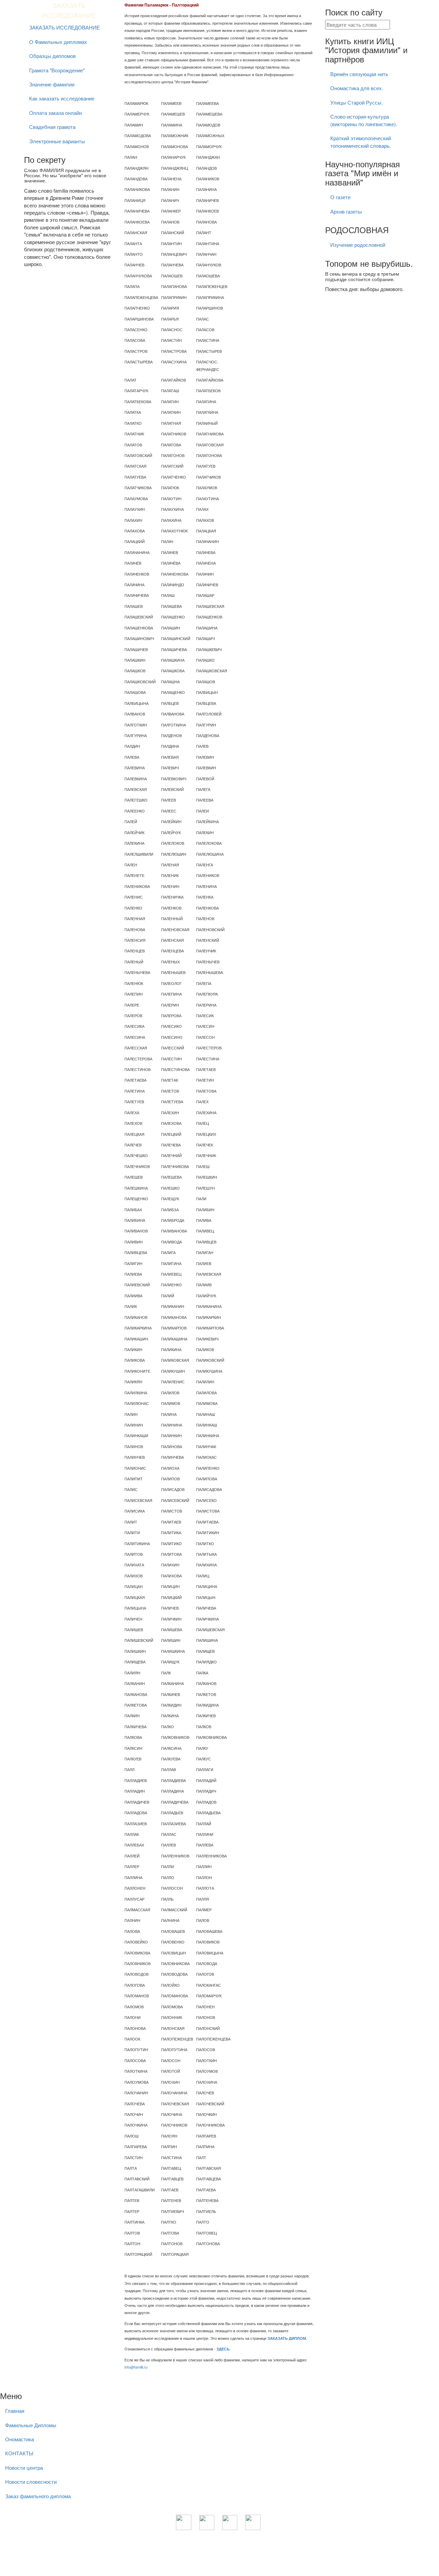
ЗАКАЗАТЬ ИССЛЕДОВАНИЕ (64, 27)
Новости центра (24, 2467)
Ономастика (20, 2439)
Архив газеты (346, 211)
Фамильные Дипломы (31, 2425)
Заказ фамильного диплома (38, 2496)
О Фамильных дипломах (58, 42)
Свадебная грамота (52, 127)
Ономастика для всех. (357, 88)
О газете (340, 197)
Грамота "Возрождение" (57, 70)
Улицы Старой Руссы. (357, 102)
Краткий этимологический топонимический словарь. (361, 142)
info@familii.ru (136, 2367)
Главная (15, 2411)
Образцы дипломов (52, 56)
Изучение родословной (358, 245)
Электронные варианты (57, 141)
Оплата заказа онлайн (56, 113)
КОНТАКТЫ (19, 2453)
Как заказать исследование (62, 98)
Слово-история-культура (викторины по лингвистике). (364, 120)
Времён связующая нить (359, 74)
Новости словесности (31, 2482)
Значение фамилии (52, 84)
